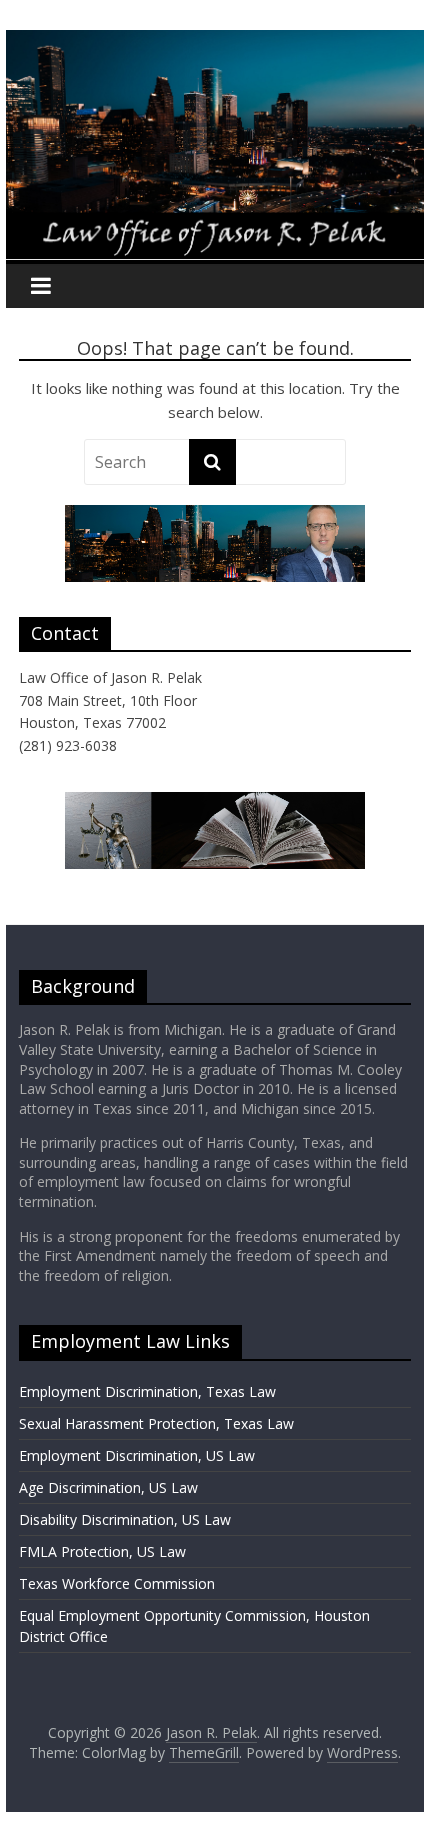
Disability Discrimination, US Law (125, 1519)
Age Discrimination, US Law (108, 1487)
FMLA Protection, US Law (102, 1551)
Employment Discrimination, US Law (137, 1455)
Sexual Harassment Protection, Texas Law (156, 1423)
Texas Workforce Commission (117, 1583)
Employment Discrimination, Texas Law (147, 1391)
